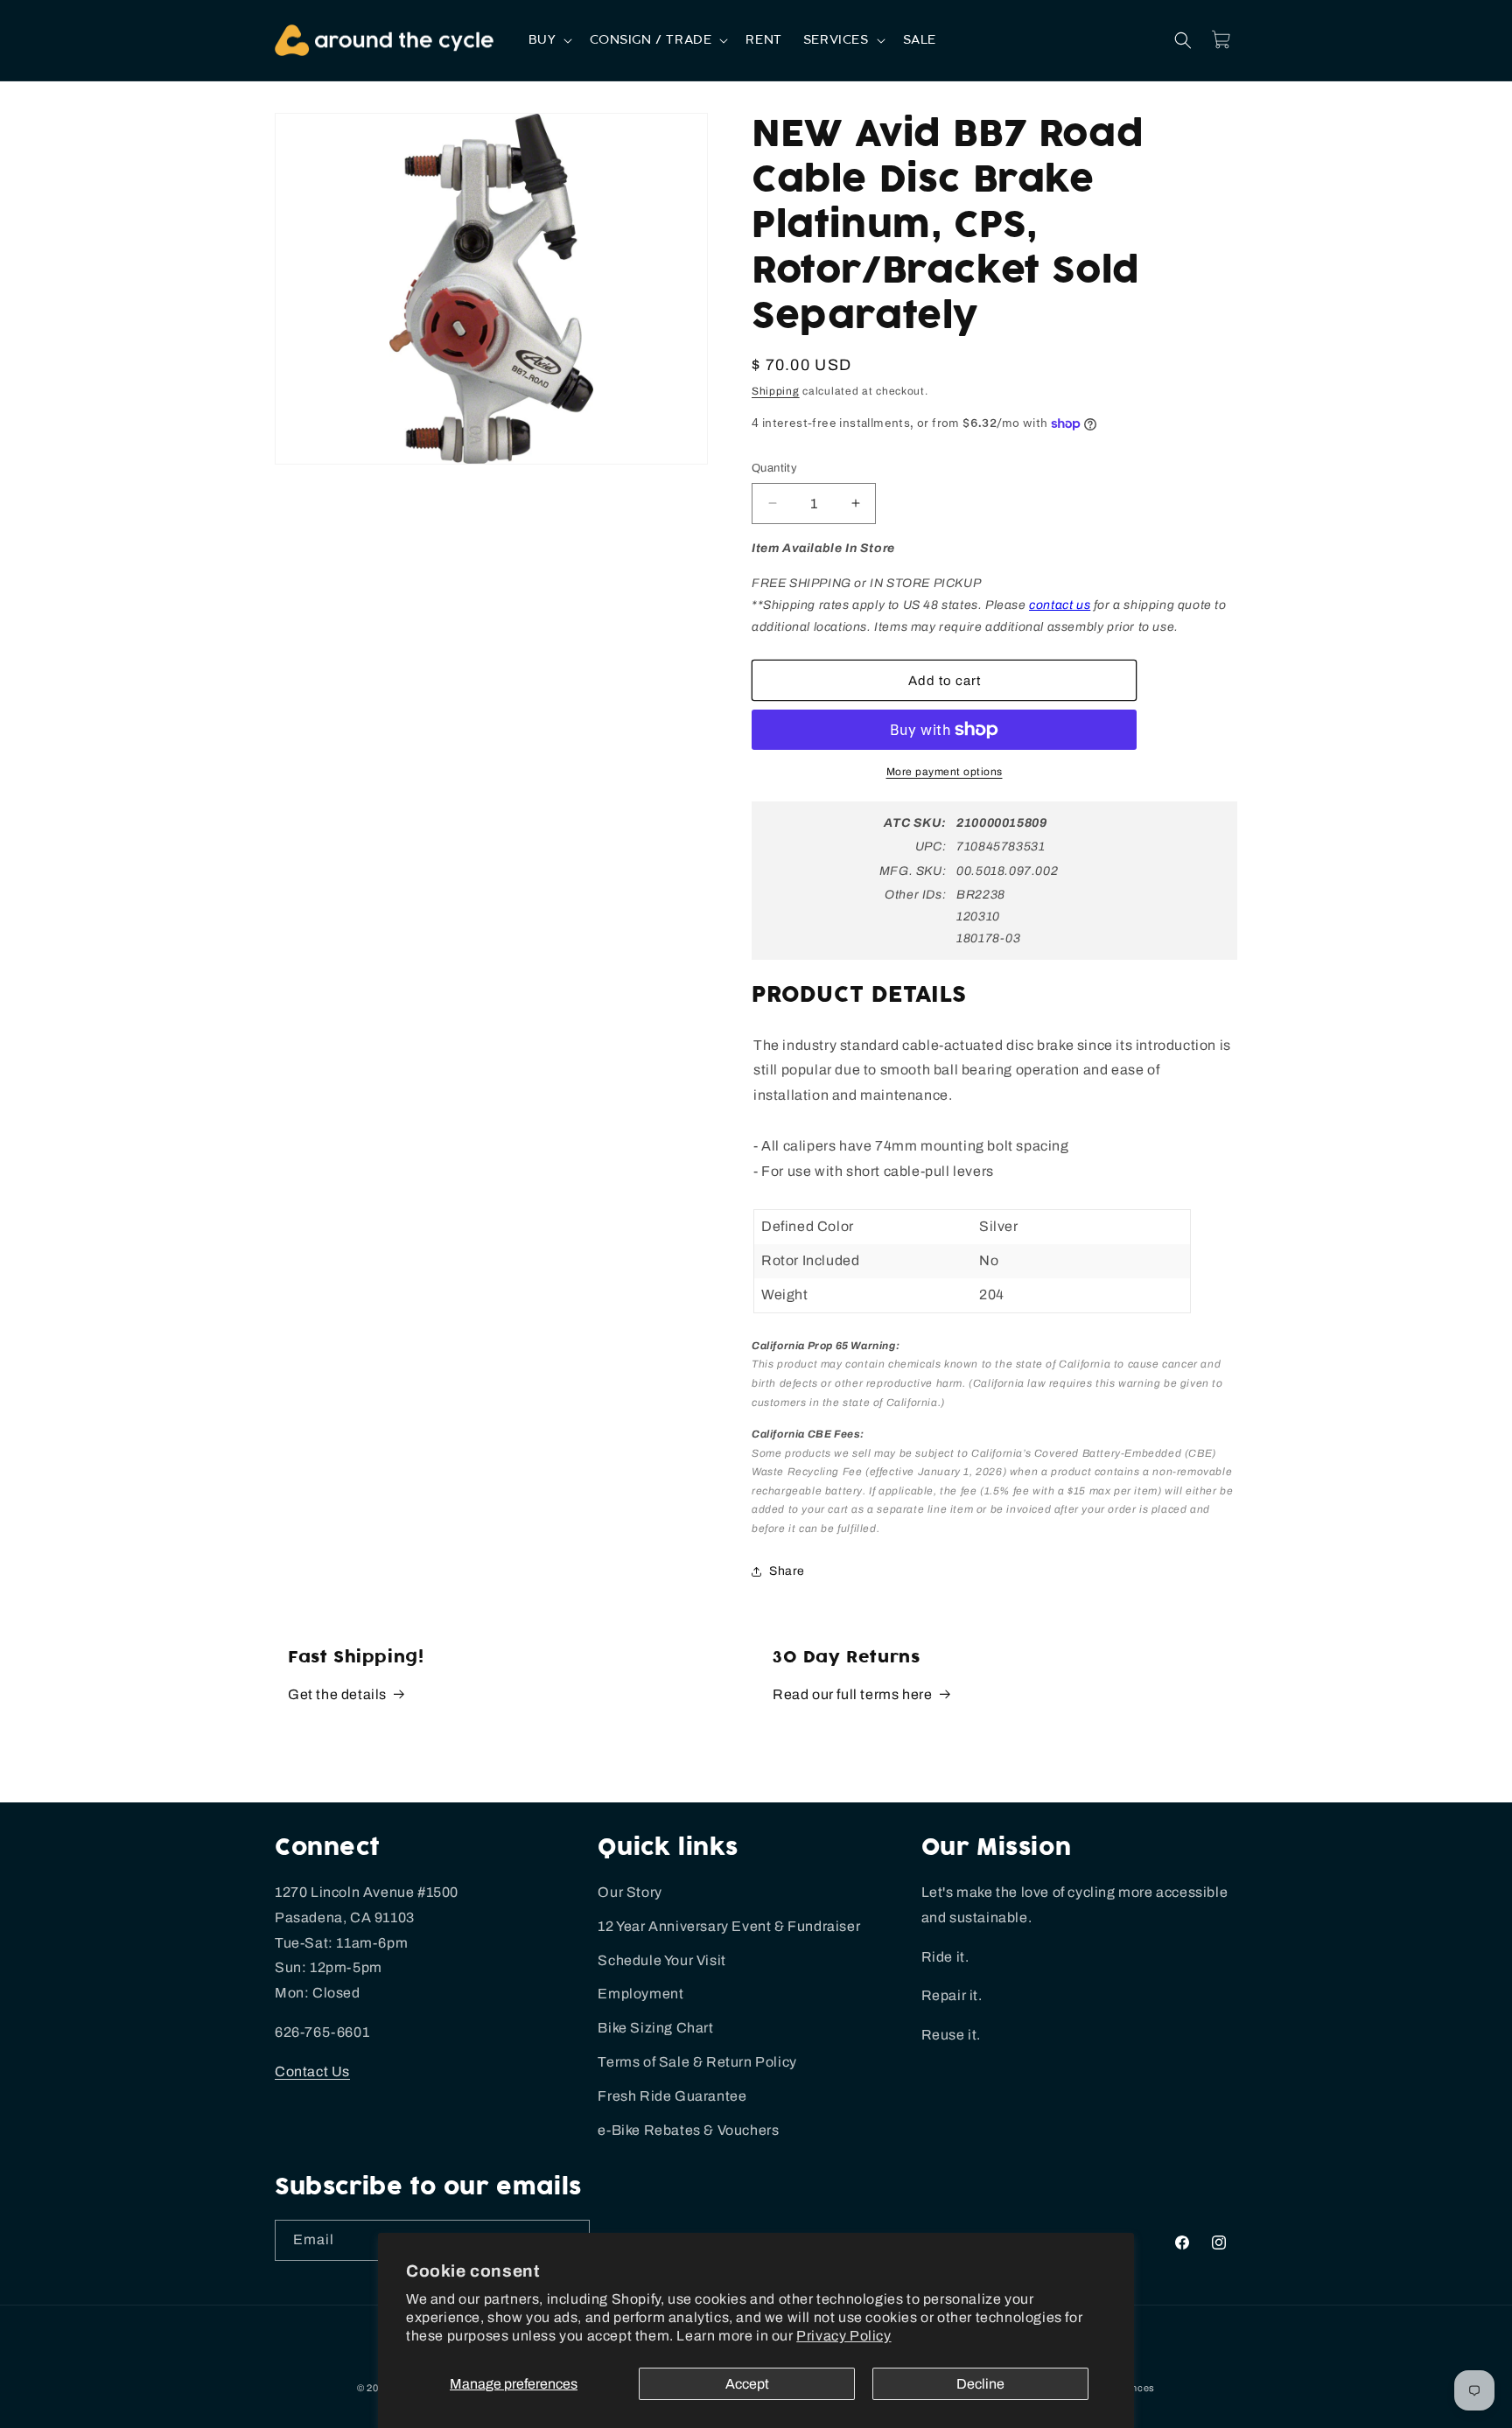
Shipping (776, 391)
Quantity (774, 468)
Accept (747, 2384)
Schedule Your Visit (661, 1960)
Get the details (337, 1694)
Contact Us (312, 2071)
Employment (640, 1994)
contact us (1060, 605)
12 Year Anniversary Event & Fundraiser (729, 1926)
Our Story (630, 1892)
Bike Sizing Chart (655, 2028)
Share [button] (787, 1571)
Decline (980, 2384)
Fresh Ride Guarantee (672, 2096)
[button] (549, 40)
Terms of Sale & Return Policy (697, 2062)
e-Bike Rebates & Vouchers (688, 2130)
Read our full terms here (852, 1694)
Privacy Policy (843, 2336)
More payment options (945, 772)
